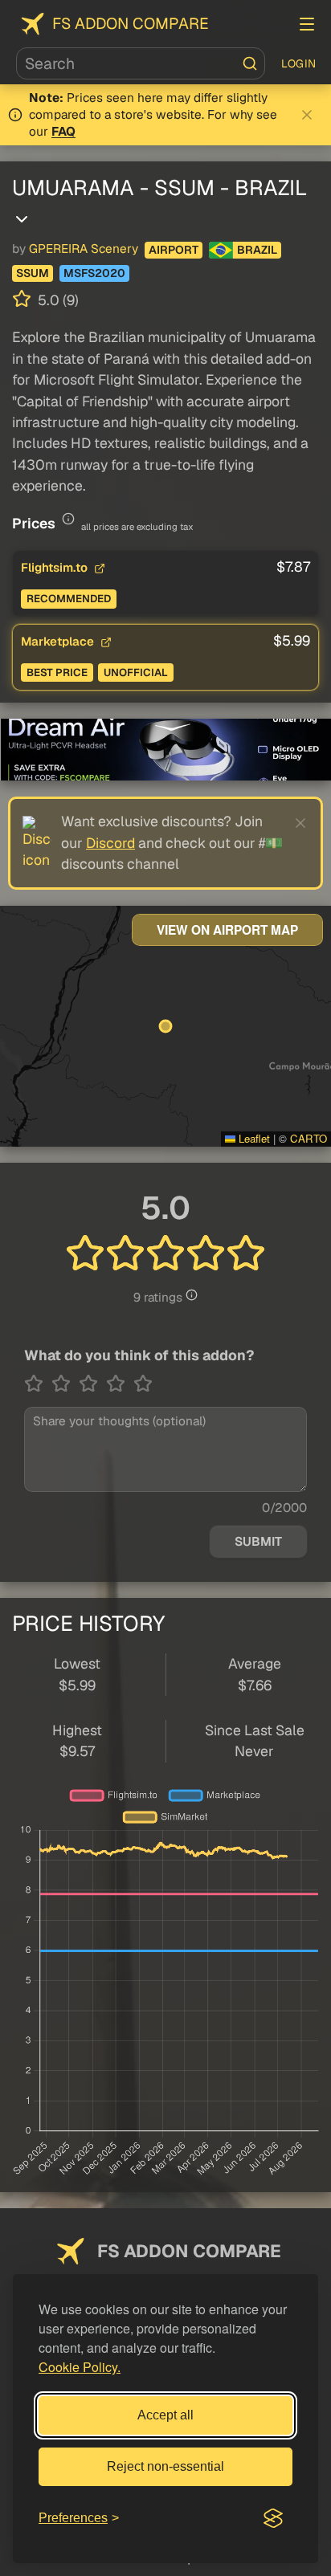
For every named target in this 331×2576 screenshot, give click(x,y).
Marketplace (59, 641)
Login (299, 63)
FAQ (63, 132)
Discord (110, 843)
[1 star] (38, 1384)
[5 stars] (143, 1384)
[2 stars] (65, 1384)
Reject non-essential (165, 2466)
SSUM (33, 273)
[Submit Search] (250, 63)
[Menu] (307, 24)
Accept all (165, 2415)
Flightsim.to (56, 567)
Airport (174, 250)
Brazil (257, 250)
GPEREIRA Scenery (84, 249)
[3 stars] (92, 1384)
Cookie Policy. (80, 2367)
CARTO (309, 1138)
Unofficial (136, 673)
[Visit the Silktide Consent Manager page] (273, 2518)
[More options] (22, 219)
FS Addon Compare (131, 24)
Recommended (69, 599)
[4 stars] (120, 1384)
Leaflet (253, 1138)
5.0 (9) (57, 300)
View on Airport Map (227, 930)
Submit (258, 1542)
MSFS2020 (94, 273)
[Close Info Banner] (307, 115)
